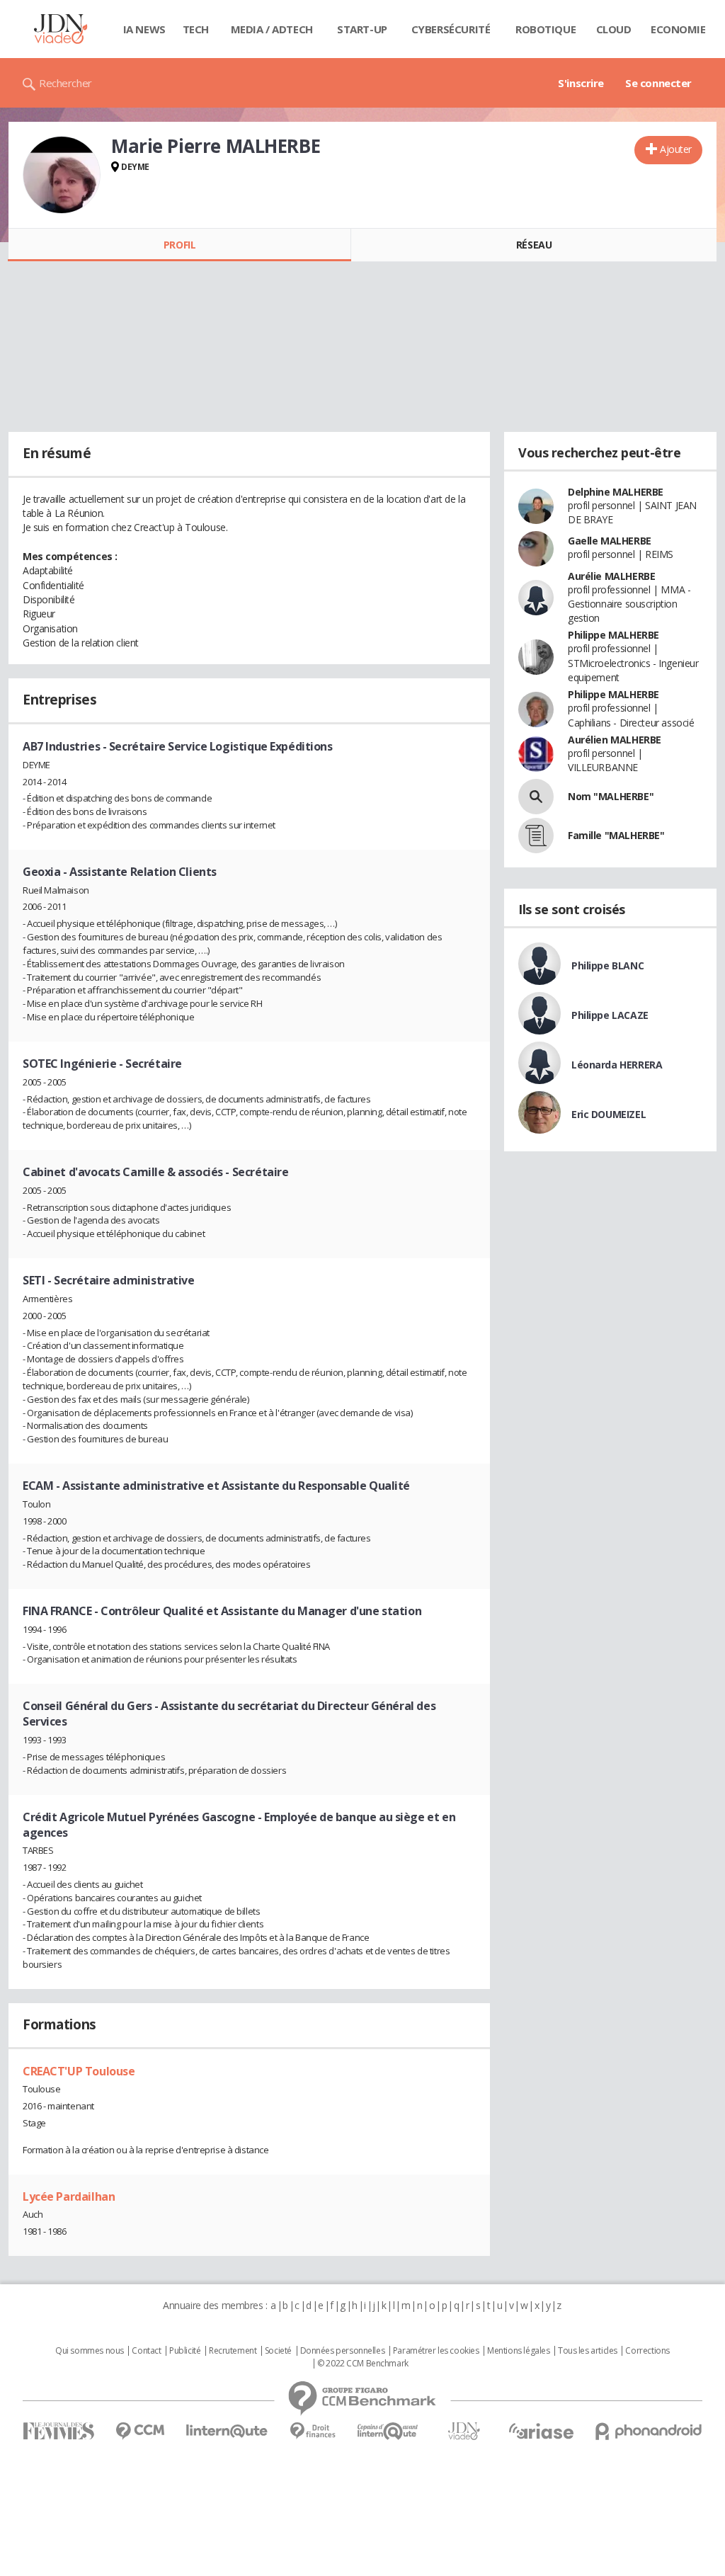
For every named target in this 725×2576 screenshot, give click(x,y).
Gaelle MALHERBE (610, 541)
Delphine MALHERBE (616, 492)
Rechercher (65, 83)
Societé (278, 2351)
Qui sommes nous (90, 2351)
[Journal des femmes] (58, 2431)
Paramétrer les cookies (436, 2351)
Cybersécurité (451, 29)
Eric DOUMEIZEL (609, 1114)
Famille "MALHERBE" (616, 835)
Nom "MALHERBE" (611, 796)
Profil (179, 245)
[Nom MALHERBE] (536, 797)
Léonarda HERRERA (617, 1065)
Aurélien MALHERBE (615, 740)
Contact (146, 2351)
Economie (678, 29)
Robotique (546, 29)
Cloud (614, 29)
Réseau (534, 245)
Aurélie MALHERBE (611, 576)
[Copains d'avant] (388, 2431)
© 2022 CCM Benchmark (363, 2364)
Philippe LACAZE (610, 1015)
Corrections (647, 2351)
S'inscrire (581, 83)
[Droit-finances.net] (313, 2431)
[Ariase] (541, 2431)
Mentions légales (518, 2351)
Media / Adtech (272, 29)
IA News (144, 29)
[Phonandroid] (649, 2431)
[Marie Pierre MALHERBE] (62, 175)
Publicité (185, 2351)
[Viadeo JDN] (464, 2431)
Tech (196, 29)
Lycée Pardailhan (69, 2196)
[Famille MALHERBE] (536, 836)
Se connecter (658, 83)
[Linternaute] (227, 2431)
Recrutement (233, 2351)
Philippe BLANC (607, 965)
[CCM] (140, 2431)
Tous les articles (588, 2351)
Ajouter (676, 149)
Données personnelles (343, 2351)
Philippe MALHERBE (613, 635)
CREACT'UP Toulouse (79, 2071)
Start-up (362, 29)
